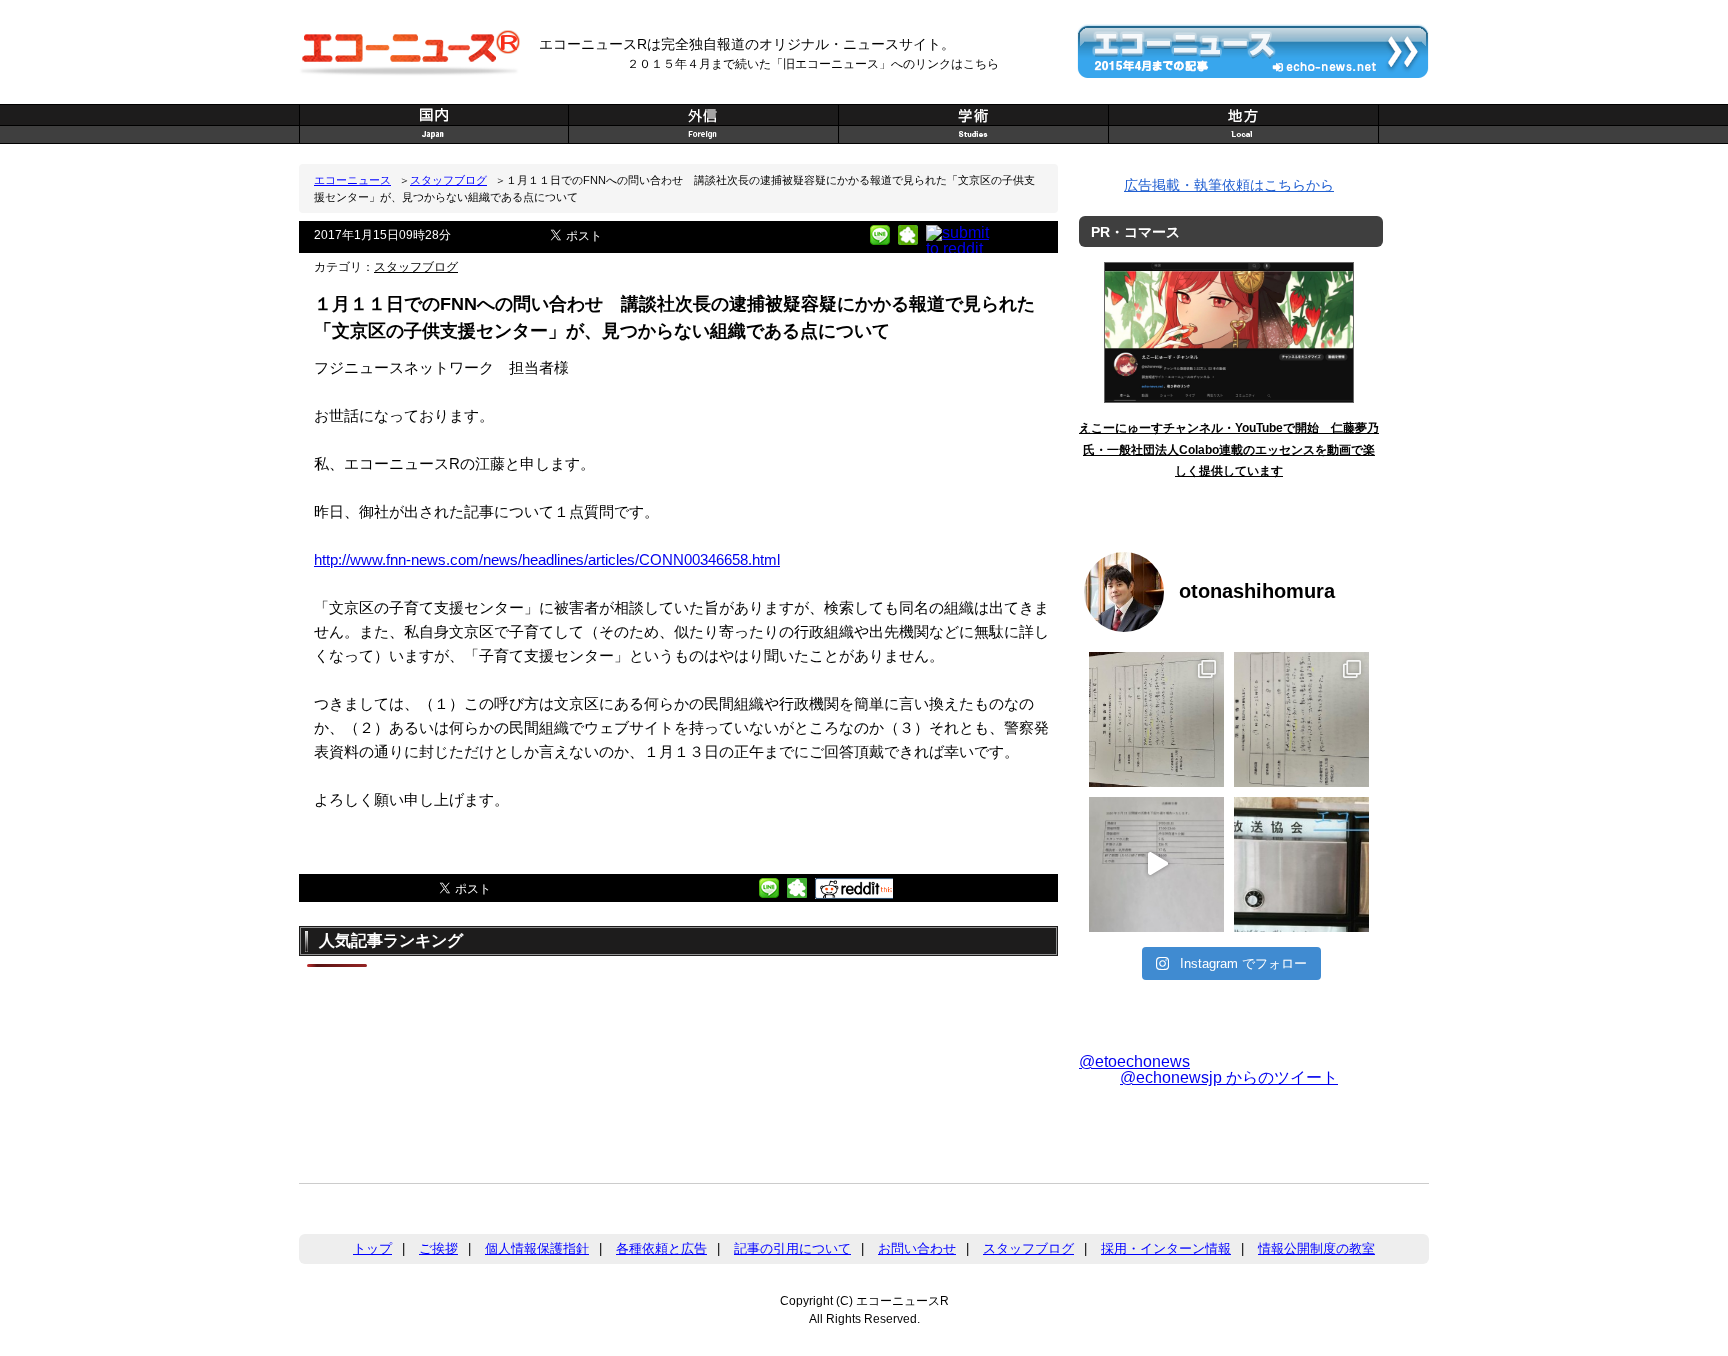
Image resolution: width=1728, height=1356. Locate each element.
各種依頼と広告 (661, 1248)
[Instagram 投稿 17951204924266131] (1156, 864)
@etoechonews (1134, 1061)
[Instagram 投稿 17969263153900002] (1301, 719)
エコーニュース (352, 180)
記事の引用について (792, 1248)
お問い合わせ (917, 1248)
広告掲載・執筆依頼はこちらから (1229, 185)
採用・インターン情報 (1166, 1248)
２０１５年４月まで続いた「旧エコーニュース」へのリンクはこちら (813, 64)
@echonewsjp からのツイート (1229, 1077)
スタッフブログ (448, 180)
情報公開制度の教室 (1316, 1248)
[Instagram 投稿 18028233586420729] (1156, 719)
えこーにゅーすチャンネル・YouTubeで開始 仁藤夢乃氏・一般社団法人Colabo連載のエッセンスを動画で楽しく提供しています (1229, 449)
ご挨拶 (438, 1248)
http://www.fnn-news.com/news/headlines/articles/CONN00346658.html (547, 559)
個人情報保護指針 (537, 1248)
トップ (372, 1248)
